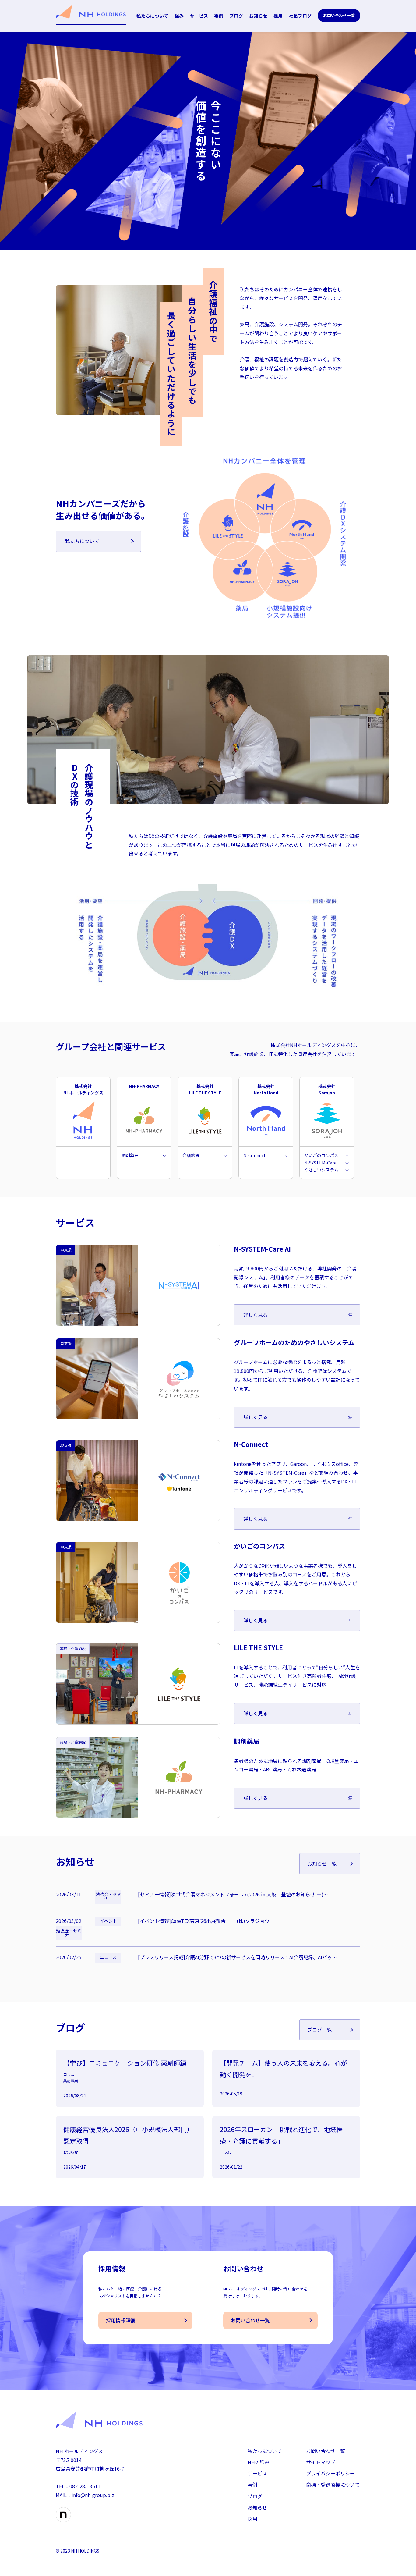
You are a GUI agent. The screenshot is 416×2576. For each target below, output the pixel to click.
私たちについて (152, 16)
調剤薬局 (130, 1155)
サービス (199, 16)
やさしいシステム (321, 1170)
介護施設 (191, 1155)
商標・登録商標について (333, 2485)
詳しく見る (256, 1315)
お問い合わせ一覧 (339, 15)
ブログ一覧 (319, 2030)
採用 (278, 16)
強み (179, 16)
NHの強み (259, 2462)
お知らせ (258, 16)
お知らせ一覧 (322, 1864)
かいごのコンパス (321, 1155)
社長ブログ (300, 16)
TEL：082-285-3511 (78, 2486)
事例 (219, 16)
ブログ (236, 16)
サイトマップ (321, 2462)
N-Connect (254, 1155)
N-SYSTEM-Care (320, 1163)
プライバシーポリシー (330, 2473)
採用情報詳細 (121, 2320)
